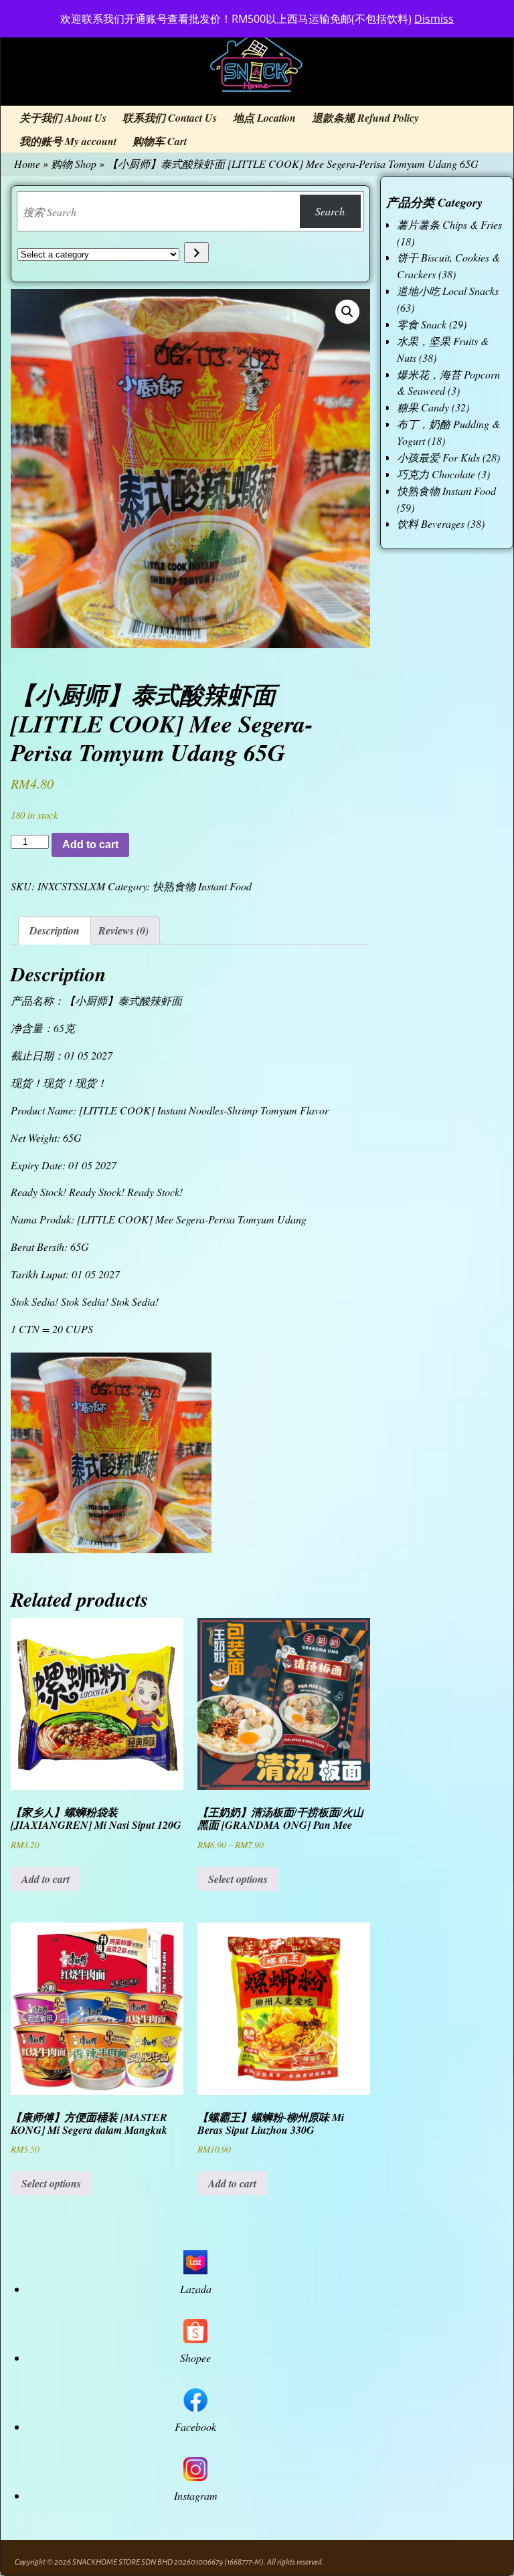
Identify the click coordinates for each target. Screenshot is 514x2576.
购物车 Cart (160, 141)
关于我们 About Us (63, 118)
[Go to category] (196, 253)
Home (27, 164)
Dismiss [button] (434, 19)
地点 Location (264, 118)
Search (330, 211)
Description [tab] (55, 930)
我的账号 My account (68, 141)
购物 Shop (74, 164)
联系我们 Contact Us (170, 118)
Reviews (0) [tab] (123, 930)
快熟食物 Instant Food (202, 886)
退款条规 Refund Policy (365, 118)
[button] (347, 312)
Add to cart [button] (46, 1879)
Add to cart (90, 845)
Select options (238, 1879)
